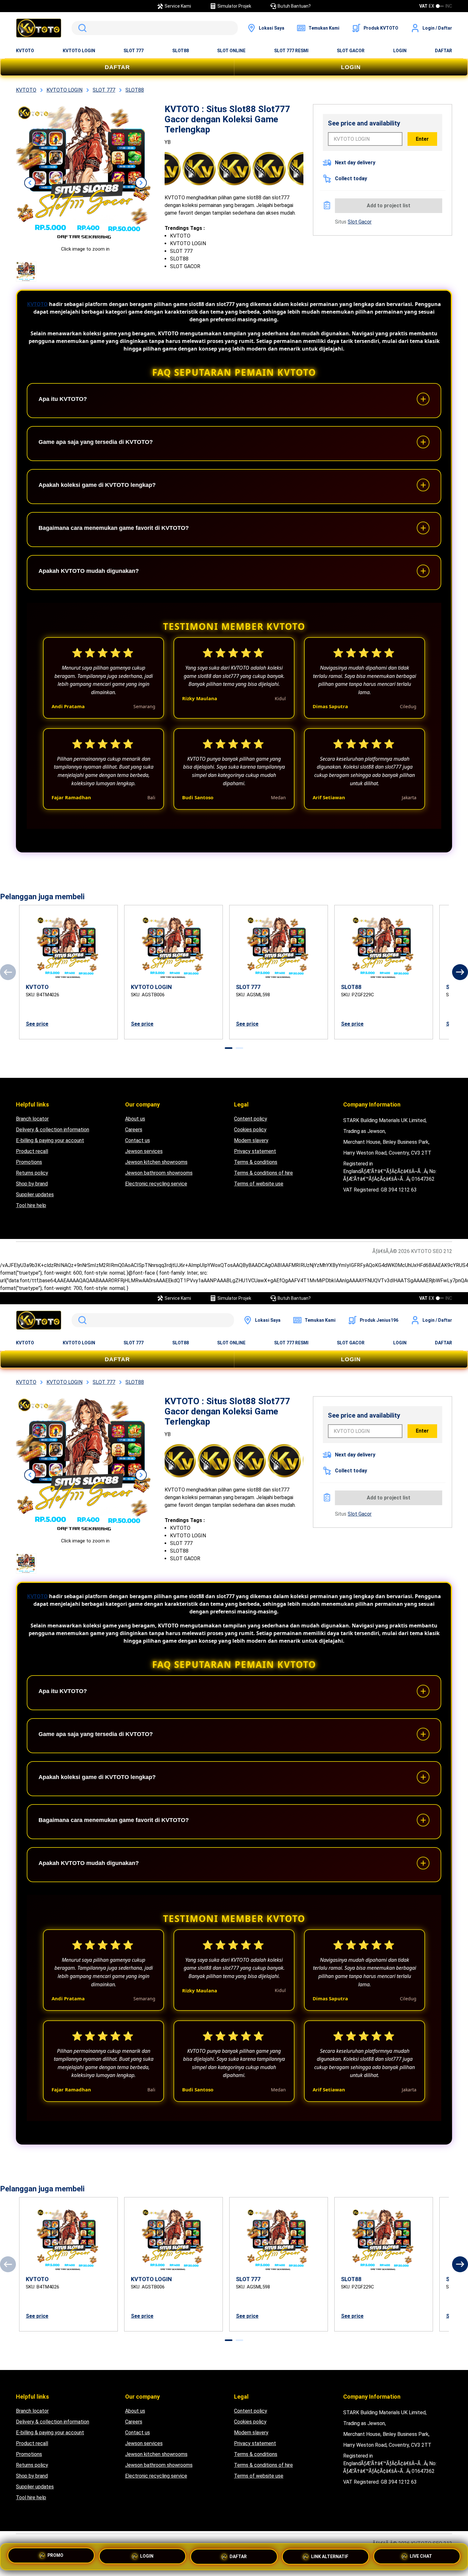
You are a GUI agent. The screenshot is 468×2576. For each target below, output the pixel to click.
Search (81, 28)
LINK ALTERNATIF (330, 2557)
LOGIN (400, 51)
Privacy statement (255, 1151)
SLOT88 (181, 51)
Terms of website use (259, 1184)
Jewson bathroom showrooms (159, 1173)
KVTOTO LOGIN (79, 51)
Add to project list (389, 206)
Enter (422, 139)
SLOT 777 (134, 51)
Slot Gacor (360, 222)
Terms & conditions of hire (263, 1173)
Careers (134, 1130)
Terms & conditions (256, 1162)
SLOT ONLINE (231, 51)
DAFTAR (443, 51)
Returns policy (32, 1173)
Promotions (29, 1162)
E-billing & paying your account (50, 1140)
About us (135, 1119)
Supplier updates (35, 1195)
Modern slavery (251, 1140)
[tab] (229, 1048)
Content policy (251, 1119)
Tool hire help (31, 1205)
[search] (155, 28)
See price (37, 1024)
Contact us (138, 1140)
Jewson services (144, 1151)
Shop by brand (32, 1184)
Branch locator (32, 1119)
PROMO (55, 2555)
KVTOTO (25, 51)
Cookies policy (250, 1130)
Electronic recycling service (156, 1184)
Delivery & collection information (53, 1130)
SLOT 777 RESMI (291, 51)
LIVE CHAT (421, 2556)
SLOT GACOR (351, 51)
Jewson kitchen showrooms (156, 1162)
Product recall (32, 1151)
